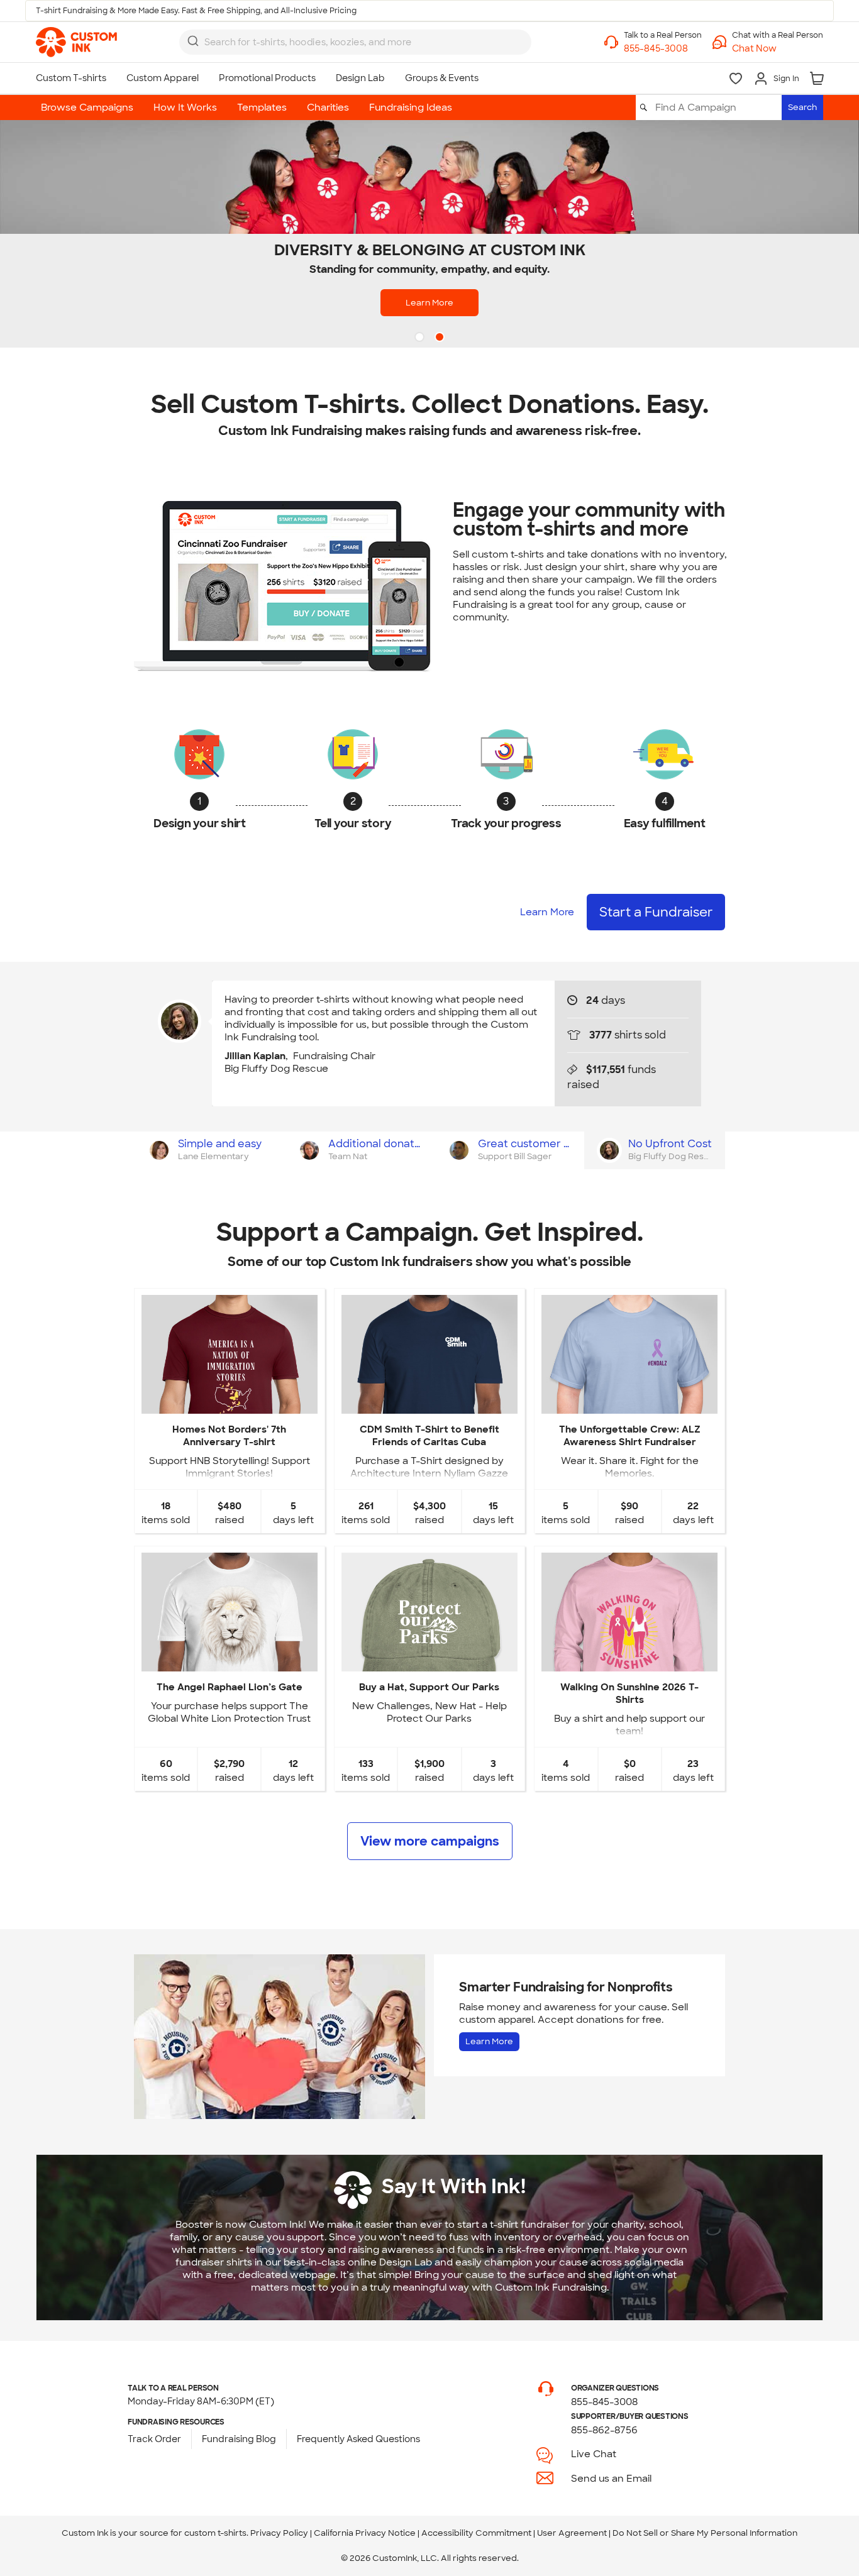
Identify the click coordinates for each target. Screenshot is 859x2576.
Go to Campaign (229, 1403)
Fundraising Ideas (411, 107)
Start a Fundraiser (656, 912)
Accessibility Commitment (476, 2533)
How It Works (185, 107)
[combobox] (355, 42)
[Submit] (193, 41)
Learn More (429, 303)
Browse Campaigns (87, 107)
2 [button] (441, 338)
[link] (76, 42)
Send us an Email (611, 2479)
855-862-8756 (604, 2430)
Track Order (154, 2439)
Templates (262, 107)
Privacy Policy (279, 2533)
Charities (328, 107)
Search (802, 107)
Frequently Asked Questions (358, 2439)
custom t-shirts (215, 2533)
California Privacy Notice (365, 2533)
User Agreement (572, 2533)
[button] (778, 49)
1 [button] (421, 338)
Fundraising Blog (239, 2439)
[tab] (209, 1150)
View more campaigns (430, 1841)
